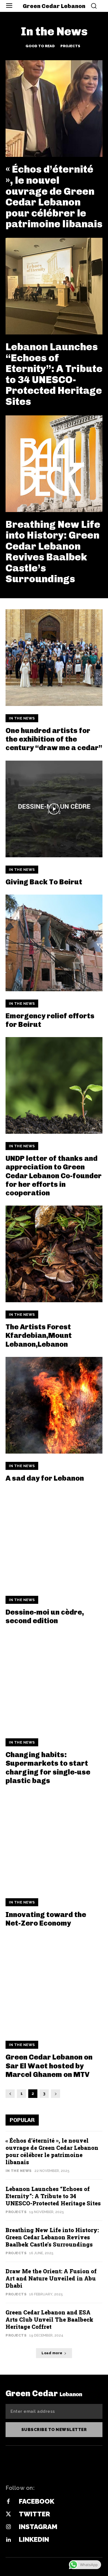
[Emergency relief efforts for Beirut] (54, 943)
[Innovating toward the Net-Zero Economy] (54, 1842)
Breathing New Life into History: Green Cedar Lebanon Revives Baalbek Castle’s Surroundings (53, 552)
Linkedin (34, 2539)
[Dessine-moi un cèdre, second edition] (54, 1539)
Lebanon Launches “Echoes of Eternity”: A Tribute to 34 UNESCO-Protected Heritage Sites (54, 374)
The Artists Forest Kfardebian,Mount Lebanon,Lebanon (39, 1336)
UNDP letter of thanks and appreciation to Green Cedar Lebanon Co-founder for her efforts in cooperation (54, 1176)
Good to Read (40, 46)
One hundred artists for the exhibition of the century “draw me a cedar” (54, 739)
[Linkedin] (8, 2540)
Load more (52, 2353)
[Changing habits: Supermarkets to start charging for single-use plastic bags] (54, 1682)
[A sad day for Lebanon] (54, 1405)
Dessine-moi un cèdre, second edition (45, 1617)
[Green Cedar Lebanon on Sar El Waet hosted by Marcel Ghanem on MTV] (54, 1984)
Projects (70, 46)
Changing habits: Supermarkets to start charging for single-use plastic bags (48, 1768)
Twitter (34, 2514)
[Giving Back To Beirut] (54, 809)
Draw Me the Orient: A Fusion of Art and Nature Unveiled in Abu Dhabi (51, 2278)
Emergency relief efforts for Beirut (50, 1020)
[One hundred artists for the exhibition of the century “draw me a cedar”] (54, 658)
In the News (22, 718)
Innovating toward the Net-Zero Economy (46, 1919)
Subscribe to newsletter (54, 2430)
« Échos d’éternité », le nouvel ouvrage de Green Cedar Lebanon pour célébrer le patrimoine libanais (54, 197)
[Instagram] (8, 2527)
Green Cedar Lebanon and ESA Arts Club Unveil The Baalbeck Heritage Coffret (49, 2319)
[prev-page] (10, 2094)
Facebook (37, 2501)
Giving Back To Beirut (44, 882)
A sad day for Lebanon (45, 1478)
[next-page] (56, 2094)
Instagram (38, 2527)
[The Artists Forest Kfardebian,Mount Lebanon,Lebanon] (54, 1254)
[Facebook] (8, 2502)
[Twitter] (8, 2514)
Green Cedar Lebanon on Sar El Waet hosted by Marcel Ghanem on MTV (49, 2066)
